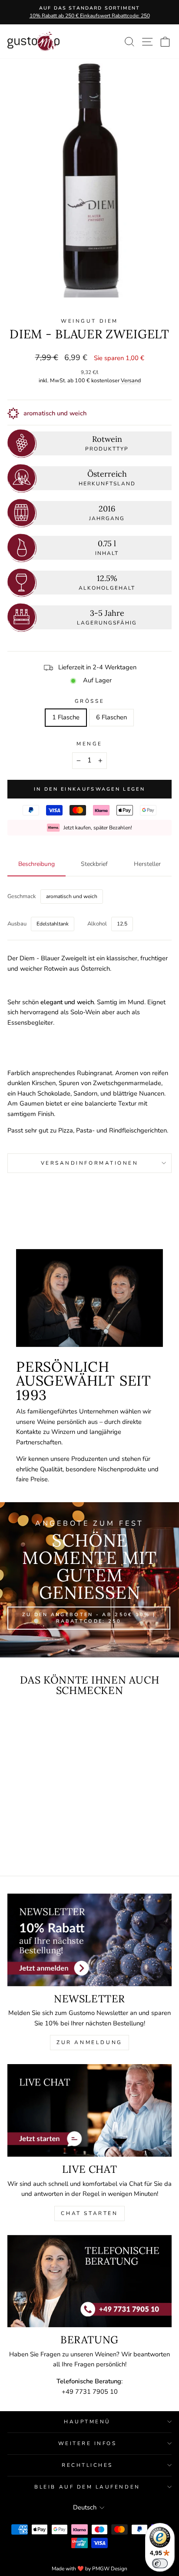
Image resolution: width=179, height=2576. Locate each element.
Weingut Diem (89, 321)
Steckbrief (94, 864)
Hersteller (147, 864)
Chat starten (89, 2213)
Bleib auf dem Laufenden (87, 2487)
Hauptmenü (87, 2422)
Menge (89, 744)
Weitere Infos (88, 2443)
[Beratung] (89, 2281)
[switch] (160, 2563)
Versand (131, 380)
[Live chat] (89, 2110)
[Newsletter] (89, 1940)
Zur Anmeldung (89, 2042)
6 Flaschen (111, 717)
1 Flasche (66, 717)
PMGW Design (110, 2569)
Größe (89, 701)
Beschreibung (36, 864)
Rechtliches (87, 2465)
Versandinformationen (90, 1163)
